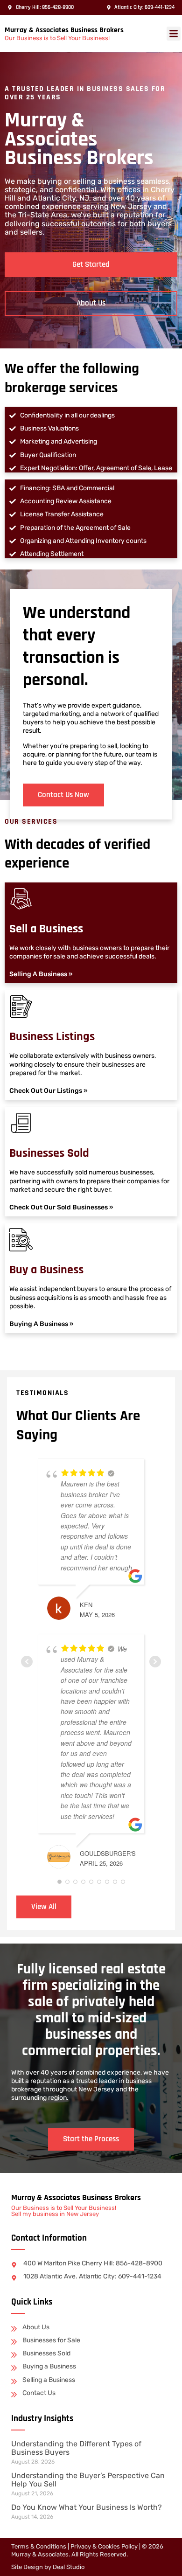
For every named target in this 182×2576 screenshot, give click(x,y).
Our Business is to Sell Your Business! (57, 38)
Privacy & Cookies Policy (104, 2546)
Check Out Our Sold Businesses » (61, 1207)
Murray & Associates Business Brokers (64, 30)
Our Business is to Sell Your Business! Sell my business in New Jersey (64, 2211)
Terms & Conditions (39, 2546)
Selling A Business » (41, 974)
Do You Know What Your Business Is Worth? (87, 2507)
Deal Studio (69, 2567)
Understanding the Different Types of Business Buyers (76, 2448)
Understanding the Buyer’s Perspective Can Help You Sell (88, 2480)
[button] (174, 34)
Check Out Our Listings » (49, 1091)
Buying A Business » (42, 1324)
